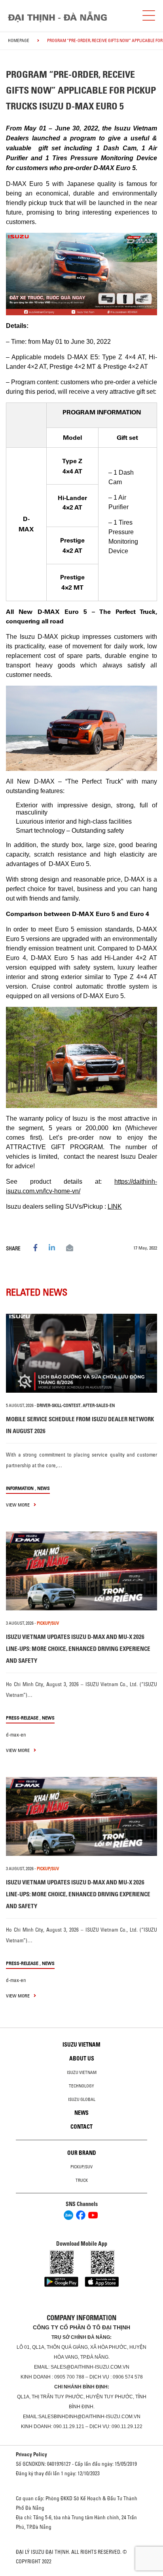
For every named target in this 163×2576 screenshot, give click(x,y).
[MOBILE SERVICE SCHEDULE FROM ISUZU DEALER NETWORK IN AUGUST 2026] (81, 1353)
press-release (22, 1718)
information (20, 1488)
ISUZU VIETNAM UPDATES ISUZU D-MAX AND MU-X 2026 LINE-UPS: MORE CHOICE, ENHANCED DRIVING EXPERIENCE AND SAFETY (78, 1649)
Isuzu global (82, 2099)
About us (82, 2058)
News (44, 1488)
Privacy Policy (31, 2454)
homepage (19, 40)
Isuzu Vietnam (81, 2045)
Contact (81, 2127)
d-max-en (16, 1735)
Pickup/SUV (81, 2167)
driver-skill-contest (59, 1405)
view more (18, 1505)
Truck (82, 2180)
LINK (115, 1207)
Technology (81, 2086)
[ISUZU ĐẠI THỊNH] (57, 17)
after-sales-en (99, 1405)
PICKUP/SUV (48, 1623)
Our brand (82, 2153)
